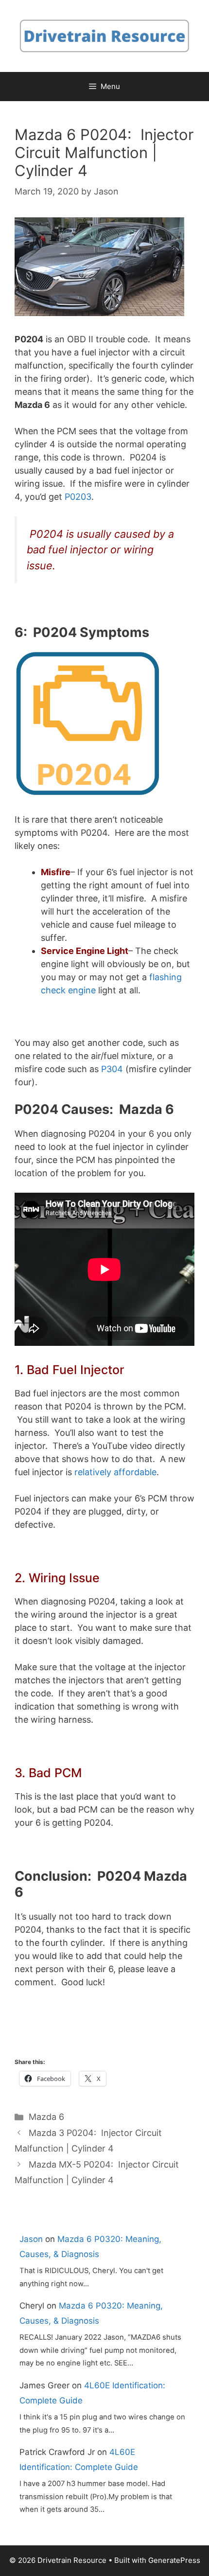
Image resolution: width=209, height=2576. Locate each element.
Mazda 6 (46, 2117)
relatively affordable (115, 1472)
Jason (31, 2239)
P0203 (78, 497)
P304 (112, 1069)
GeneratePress (174, 2560)
